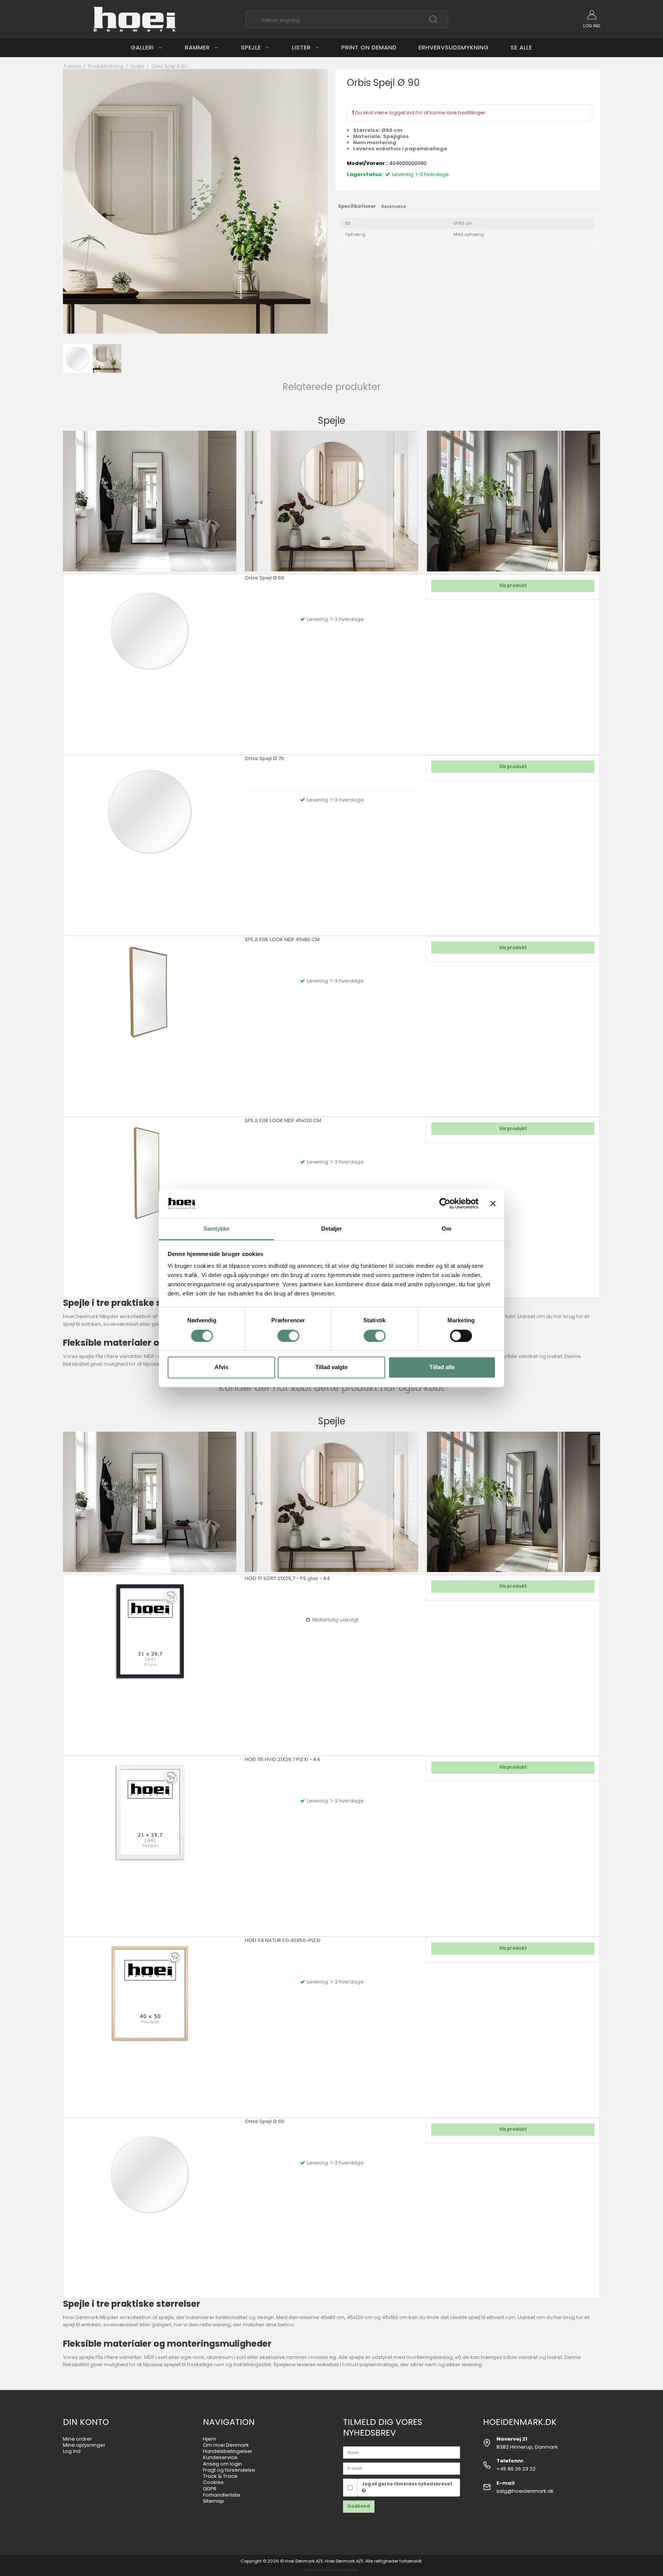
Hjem (209, 2439)
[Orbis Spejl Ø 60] (150, 661)
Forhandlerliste (222, 2495)
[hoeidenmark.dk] (135, 19)
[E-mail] (402, 2468)
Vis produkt (513, 586)
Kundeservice (220, 2457)
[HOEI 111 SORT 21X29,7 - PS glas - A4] (150, 1662)
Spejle (251, 47)
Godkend (359, 2506)
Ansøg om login (223, 2464)
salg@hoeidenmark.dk (525, 2491)
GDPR (210, 2489)
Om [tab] (446, 1229)
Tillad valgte (331, 1367)
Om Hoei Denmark (226, 2445)
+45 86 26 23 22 (516, 2469)
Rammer (197, 47)
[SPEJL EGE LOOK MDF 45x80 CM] (150, 1023)
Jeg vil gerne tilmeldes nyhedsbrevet (407, 2484)
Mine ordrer (78, 2439)
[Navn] (402, 2452)
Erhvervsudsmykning (454, 47)
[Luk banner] (493, 1203)
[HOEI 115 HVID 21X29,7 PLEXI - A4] (150, 1843)
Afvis (221, 1367)
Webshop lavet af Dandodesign (331, 2570)
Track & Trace (220, 2476)
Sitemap (214, 2501)
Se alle (521, 47)
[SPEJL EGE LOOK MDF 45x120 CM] (150, 1204)
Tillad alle (442, 1367)
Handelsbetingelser (228, 2451)
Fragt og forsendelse (229, 2470)
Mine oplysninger (84, 2445)
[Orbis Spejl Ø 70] (150, 842)
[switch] (288, 1336)
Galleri (142, 47)
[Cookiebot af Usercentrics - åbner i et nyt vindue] (445, 1203)
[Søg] (433, 22)
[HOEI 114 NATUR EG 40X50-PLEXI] (150, 2024)
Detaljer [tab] (332, 1229)
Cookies (213, 2482)
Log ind (72, 2451)
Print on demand (369, 47)
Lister (301, 47)
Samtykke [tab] (217, 1229)
